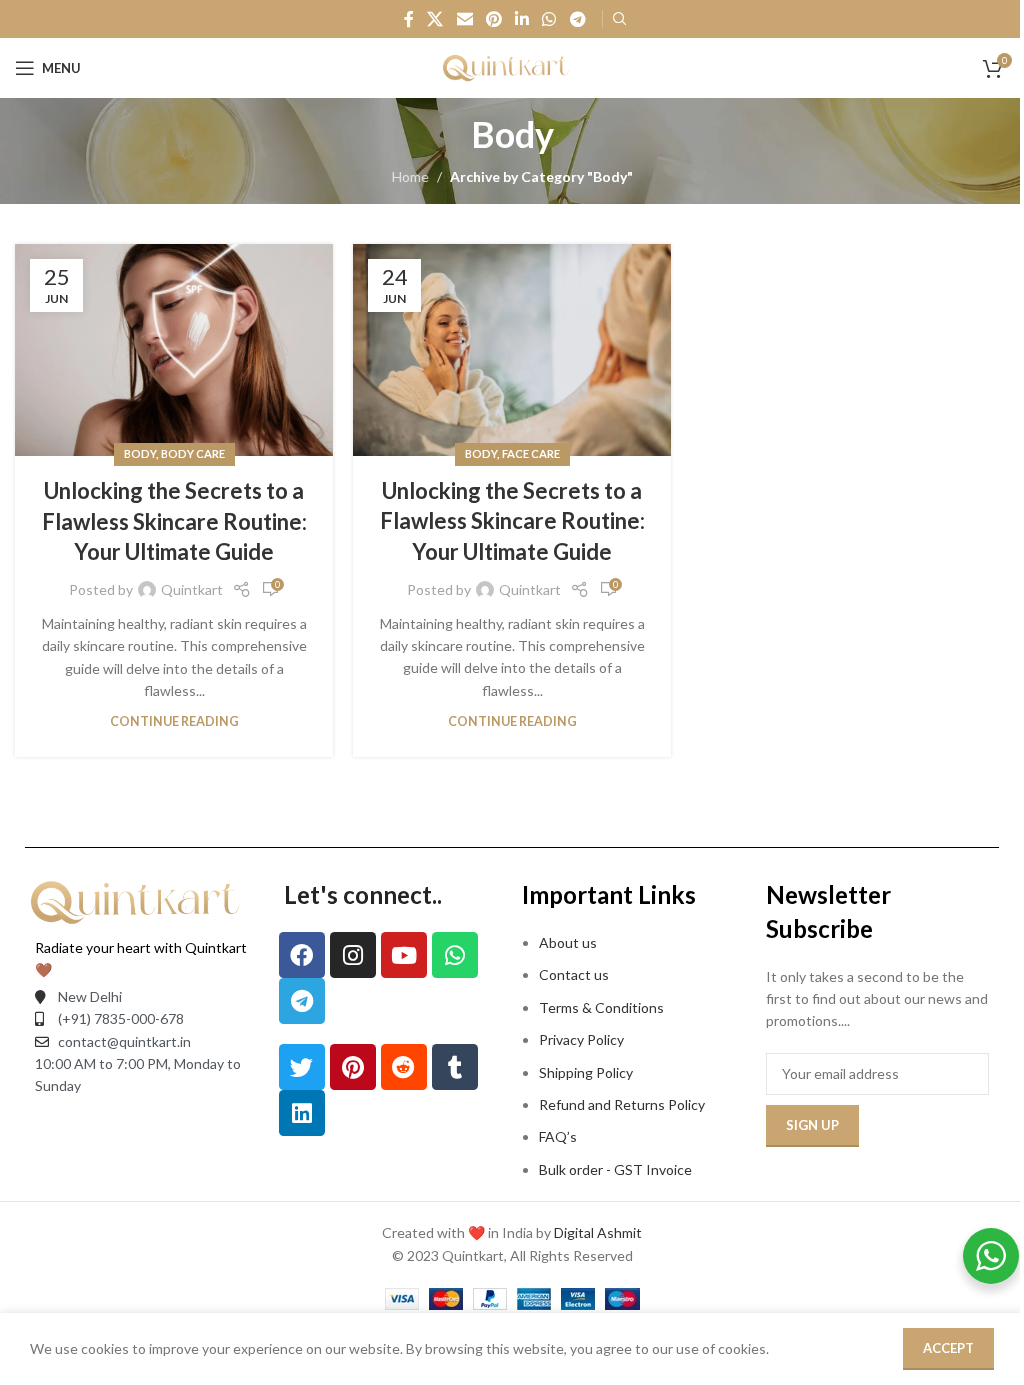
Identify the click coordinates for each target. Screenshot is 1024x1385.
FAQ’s (558, 1136)
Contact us (574, 974)
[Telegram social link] (577, 19)
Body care (193, 453)
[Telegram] (302, 1001)
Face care (531, 453)
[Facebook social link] (409, 19)
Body (140, 453)
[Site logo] (512, 66)
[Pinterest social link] (493, 19)
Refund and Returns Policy (622, 1104)
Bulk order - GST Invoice (617, 1169)
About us (568, 942)
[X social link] (435, 19)
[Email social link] (464, 19)
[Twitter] (302, 1067)
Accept (948, 1348)
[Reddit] (404, 1067)
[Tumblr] (455, 1067)
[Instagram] (353, 955)
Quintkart (192, 589)
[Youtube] (404, 955)
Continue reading (174, 721)
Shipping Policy (586, 1072)
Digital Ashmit (598, 1232)
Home (410, 176)
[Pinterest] (353, 1067)
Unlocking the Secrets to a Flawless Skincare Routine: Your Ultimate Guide (174, 521)
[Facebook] (302, 955)
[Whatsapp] (455, 955)
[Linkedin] (302, 1113)
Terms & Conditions (601, 1007)
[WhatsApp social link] (549, 19)
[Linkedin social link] (522, 19)
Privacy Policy (581, 1039)
